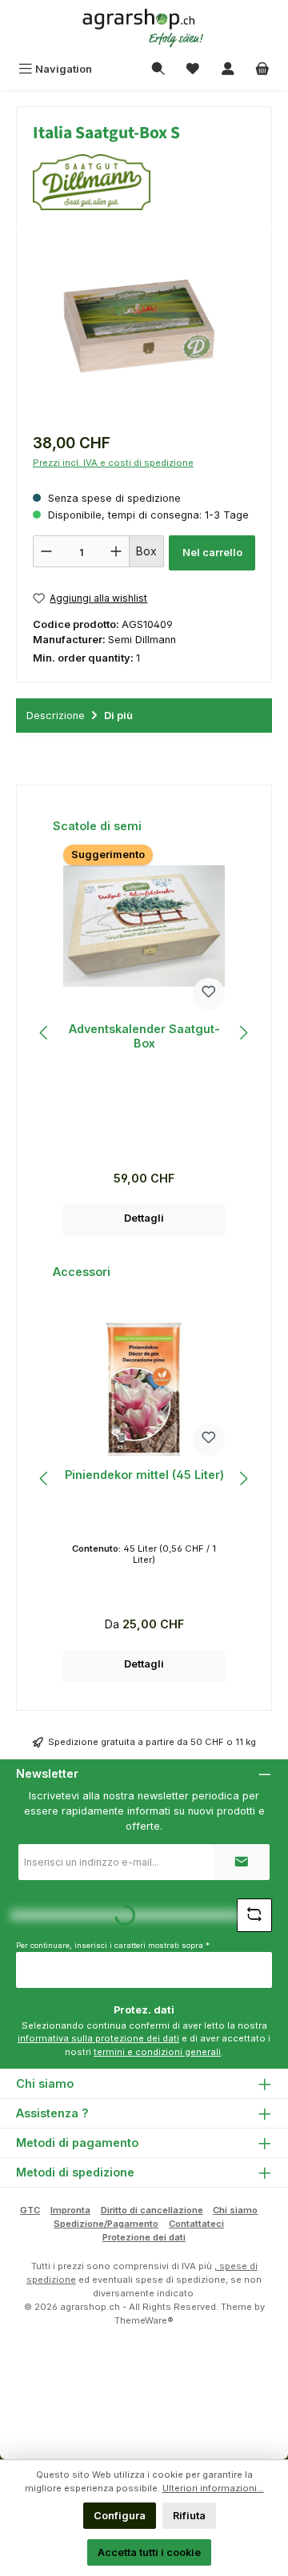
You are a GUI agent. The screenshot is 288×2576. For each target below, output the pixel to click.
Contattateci (196, 2224)
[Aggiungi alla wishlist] (209, 994)
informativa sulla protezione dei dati (98, 2038)
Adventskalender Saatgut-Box (144, 1036)
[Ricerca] (158, 69)
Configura (120, 2516)
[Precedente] (45, 1033)
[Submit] (242, 1862)
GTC (30, 2210)
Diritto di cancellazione (152, 2210)
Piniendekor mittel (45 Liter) (144, 1475)
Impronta (70, 2210)
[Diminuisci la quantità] (46, 551)
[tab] (144, 716)
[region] (144, 332)
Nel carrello (212, 553)
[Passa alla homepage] (144, 28)
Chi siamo (235, 2210)
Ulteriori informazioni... (213, 2488)
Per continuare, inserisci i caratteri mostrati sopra (113, 1945)
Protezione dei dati (144, 2237)
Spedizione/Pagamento (106, 2224)
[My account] (228, 69)
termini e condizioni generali (157, 2052)
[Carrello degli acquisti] (262, 69)
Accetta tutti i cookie (149, 2552)
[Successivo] (243, 1033)
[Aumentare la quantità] (116, 551)
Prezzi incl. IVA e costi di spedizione (113, 463)
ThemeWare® (144, 2320)
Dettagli (144, 1218)
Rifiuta (189, 2516)
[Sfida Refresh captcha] (254, 1915)
